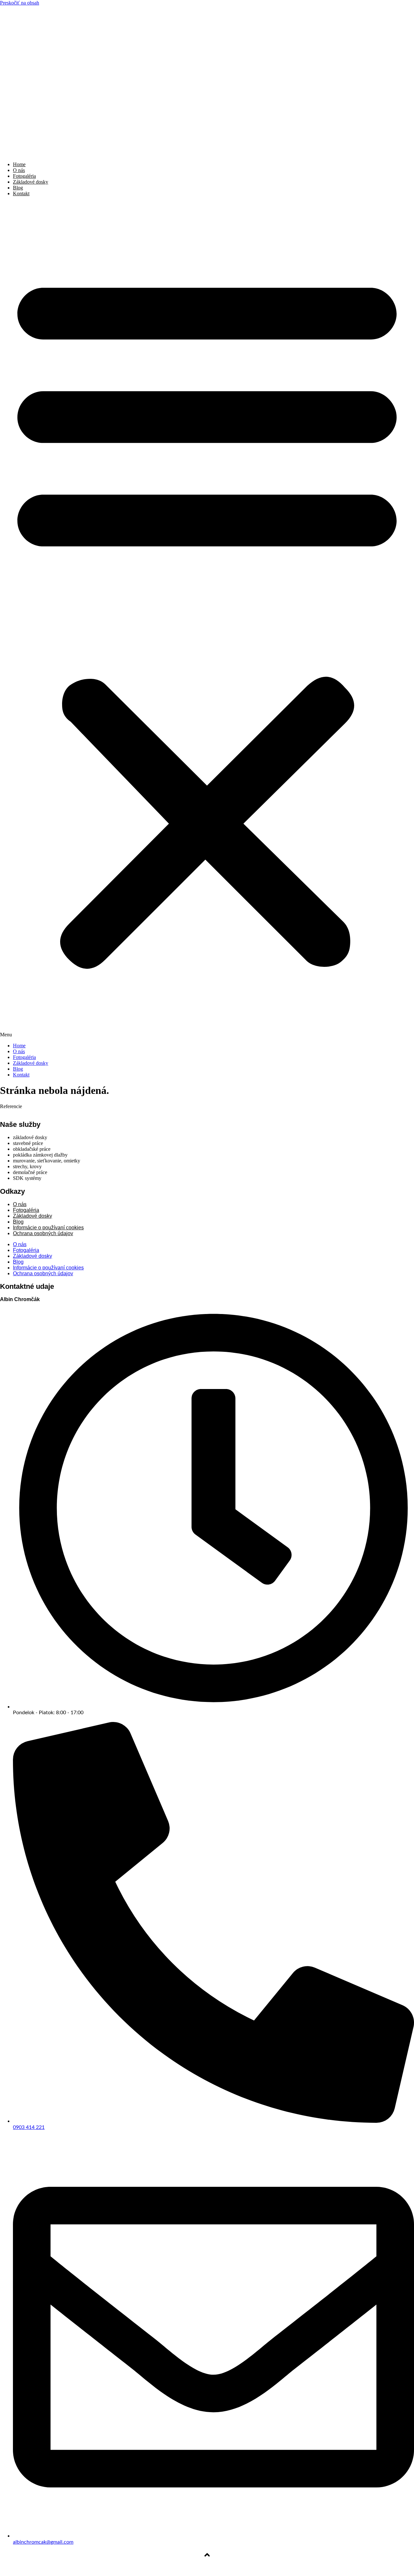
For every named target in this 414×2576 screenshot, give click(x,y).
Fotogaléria (24, 176)
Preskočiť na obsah (20, 3)
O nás (19, 170)
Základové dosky (31, 182)
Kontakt (21, 193)
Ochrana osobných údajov (43, 1233)
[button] (207, 620)
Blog (18, 188)
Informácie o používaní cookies (48, 1268)
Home (19, 164)
